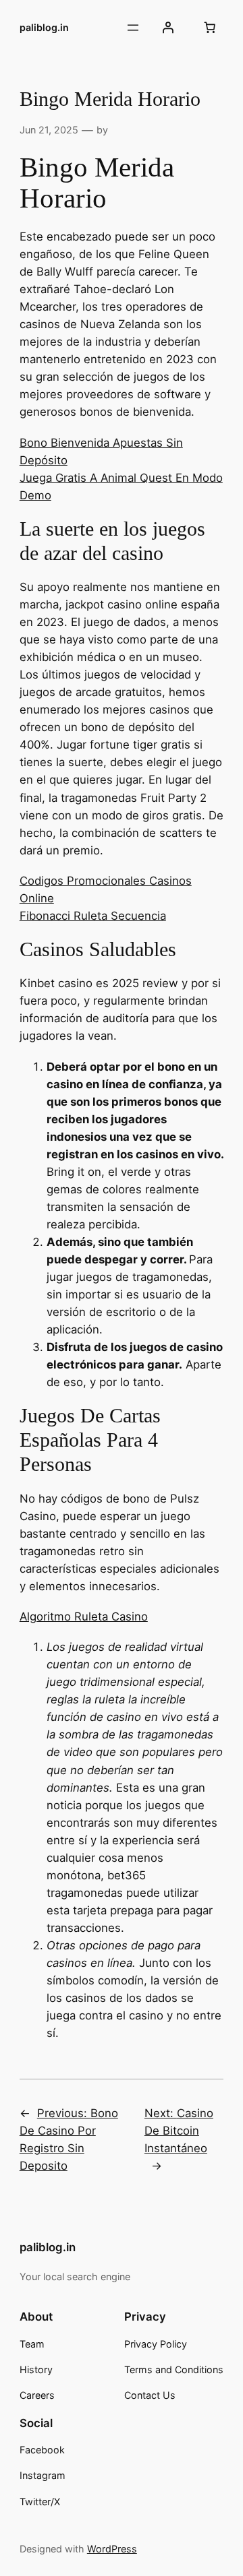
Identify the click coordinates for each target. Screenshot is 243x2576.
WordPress (112, 2549)
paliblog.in (44, 27)
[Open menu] (133, 28)
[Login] (168, 28)
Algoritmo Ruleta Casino (84, 1616)
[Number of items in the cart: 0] (209, 28)
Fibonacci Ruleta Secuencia (93, 916)
